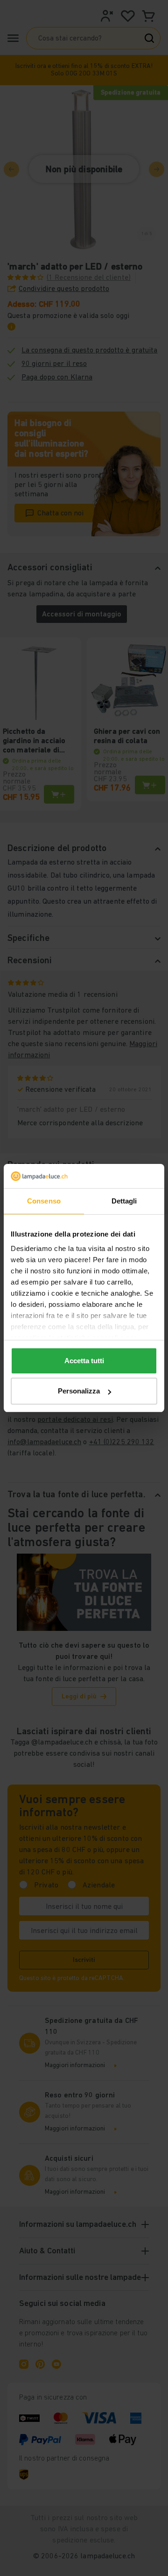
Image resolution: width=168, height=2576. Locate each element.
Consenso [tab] (44, 1201)
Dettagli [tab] (124, 1201)
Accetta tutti (84, 1361)
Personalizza (79, 1391)
